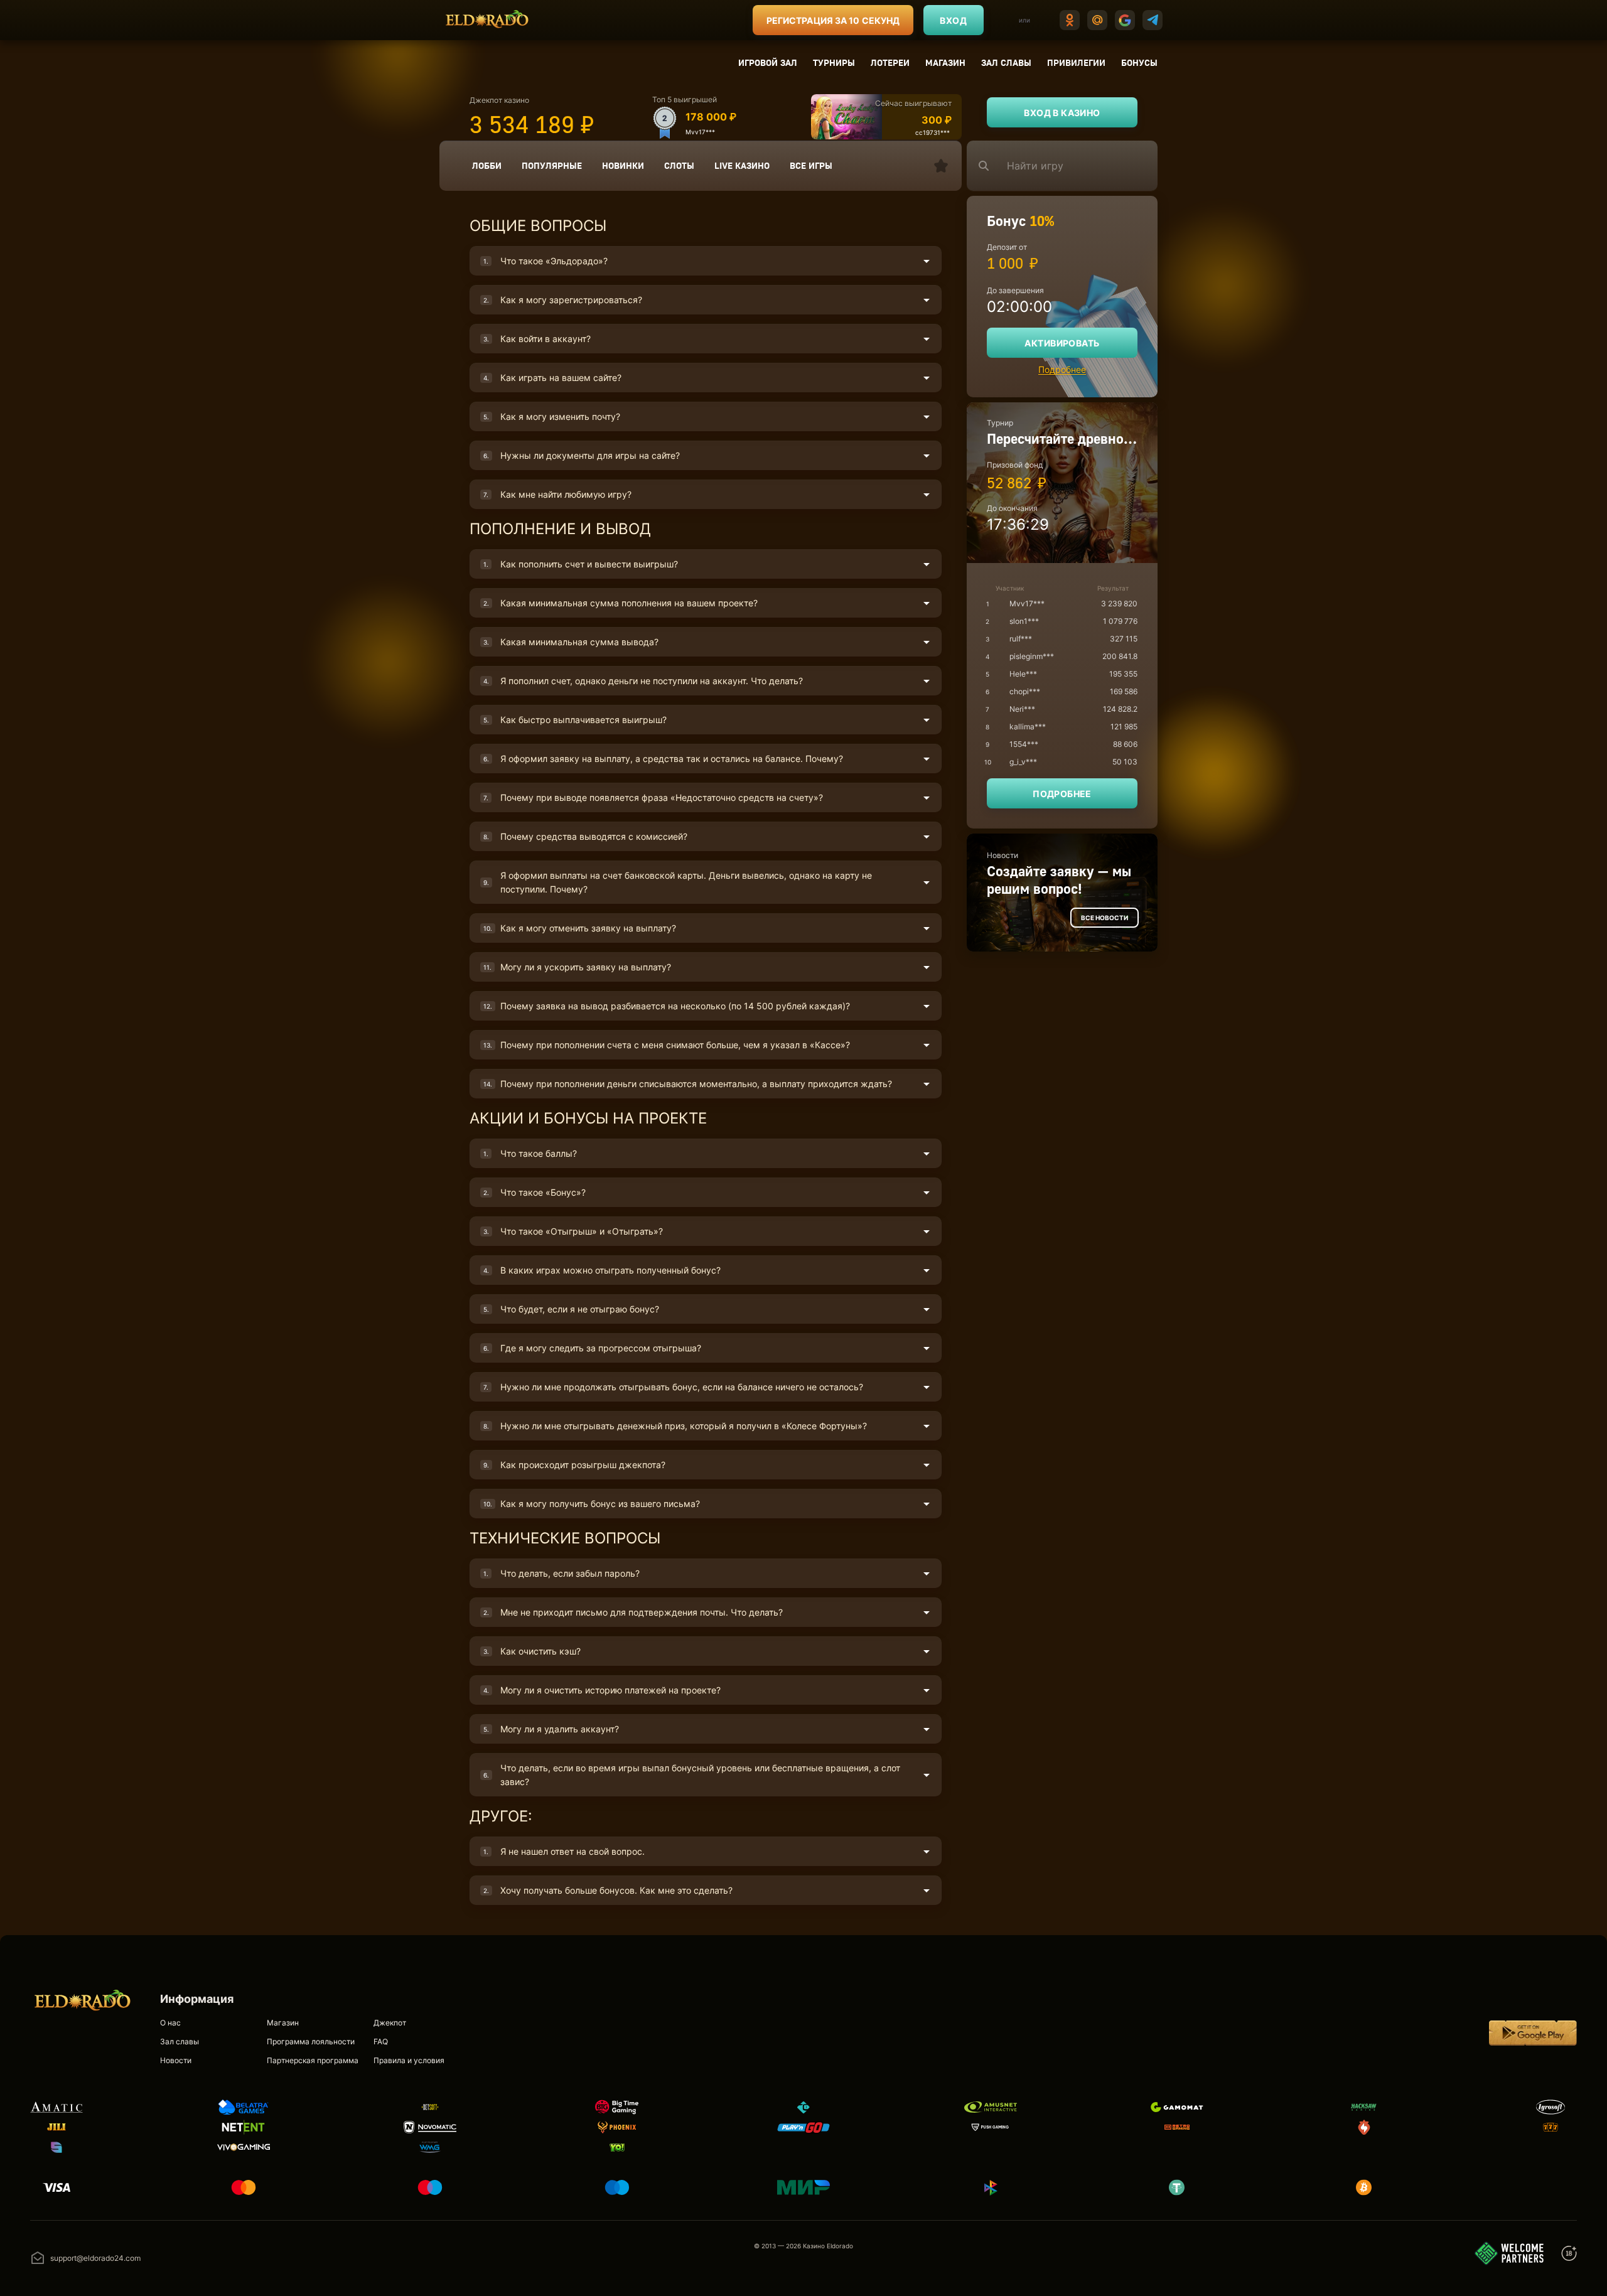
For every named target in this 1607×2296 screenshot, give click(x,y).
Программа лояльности (311, 2041)
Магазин (945, 62)
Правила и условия (409, 2060)
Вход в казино (1062, 113)
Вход (953, 20)
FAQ (381, 2041)
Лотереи (890, 62)
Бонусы (1139, 62)
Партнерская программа (313, 2060)
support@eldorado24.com (95, 2258)
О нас (170, 2023)
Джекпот (390, 2023)
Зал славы (1006, 62)
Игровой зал (768, 62)
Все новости (1104, 918)
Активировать (1062, 343)
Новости (176, 2060)
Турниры (834, 62)
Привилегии (1076, 62)
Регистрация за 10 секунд (833, 20)
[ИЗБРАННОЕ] (941, 166)
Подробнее (1062, 369)
